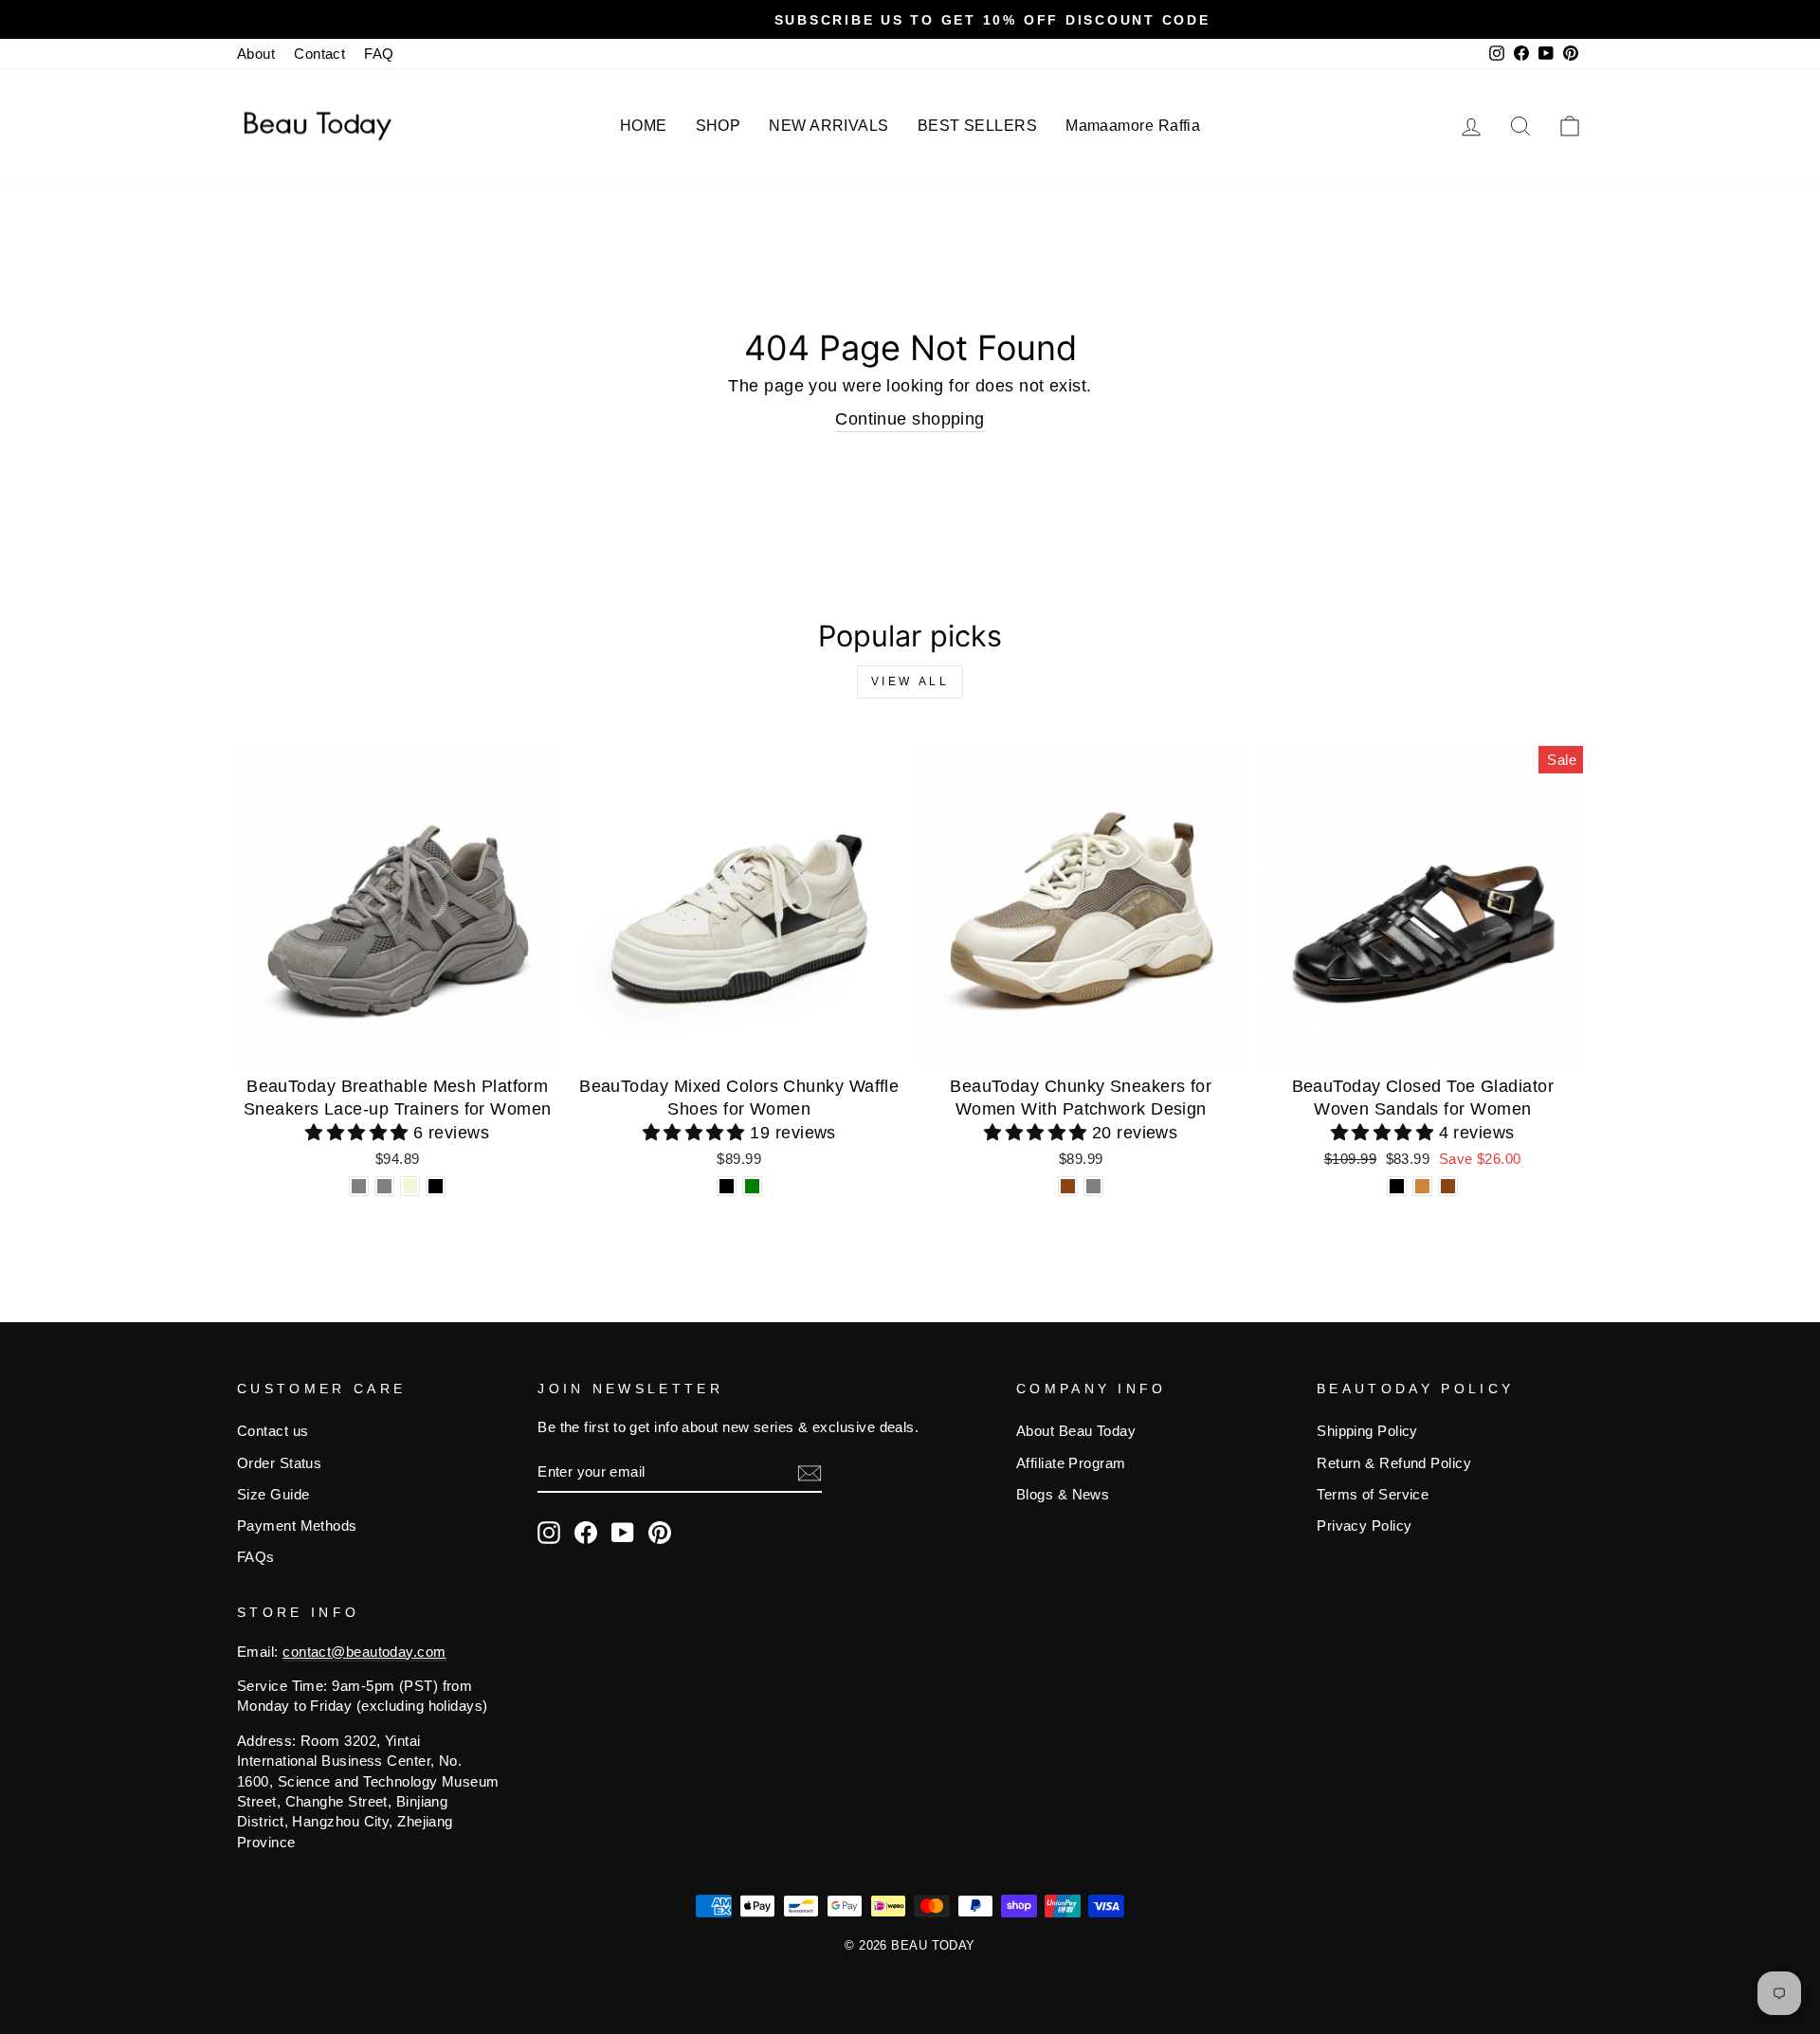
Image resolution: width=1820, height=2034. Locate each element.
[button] (359, 1133)
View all (910, 681)
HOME (644, 126)
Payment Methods (297, 1525)
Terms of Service (1373, 1494)
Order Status (279, 1463)
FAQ (379, 54)
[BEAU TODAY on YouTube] (623, 1533)
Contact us (273, 1431)
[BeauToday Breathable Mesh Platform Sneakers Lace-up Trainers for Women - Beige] (410, 1186)
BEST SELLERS (977, 126)
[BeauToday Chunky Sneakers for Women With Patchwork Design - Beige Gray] (1093, 1186)
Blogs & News (1063, 1494)
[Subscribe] (810, 1472)
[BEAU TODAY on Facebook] (586, 1533)
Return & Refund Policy (1394, 1463)
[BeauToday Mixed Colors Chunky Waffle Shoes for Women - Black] (727, 1186)
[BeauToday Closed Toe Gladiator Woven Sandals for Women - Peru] (1422, 1186)
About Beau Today (1076, 1431)
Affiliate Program (1071, 1463)
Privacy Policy (1364, 1525)
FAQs (256, 1557)
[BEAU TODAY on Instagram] (549, 1533)
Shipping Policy (1367, 1431)
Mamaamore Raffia (1133, 126)
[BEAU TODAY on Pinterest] (660, 1533)
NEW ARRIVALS (828, 126)
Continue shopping (910, 419)
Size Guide (273, 1494)
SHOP (719, 126)
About (256, 54)
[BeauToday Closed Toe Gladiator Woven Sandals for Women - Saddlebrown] (1448, 1186)
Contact (319, 54)
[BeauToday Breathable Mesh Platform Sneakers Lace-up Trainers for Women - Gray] (359, 1186)
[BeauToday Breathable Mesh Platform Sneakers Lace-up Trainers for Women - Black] (436, 1186)
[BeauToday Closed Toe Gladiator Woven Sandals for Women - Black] (1397, 1186)
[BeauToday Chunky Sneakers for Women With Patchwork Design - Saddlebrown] (1068, 1186)
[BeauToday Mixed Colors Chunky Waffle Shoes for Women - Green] (752, 1186)
